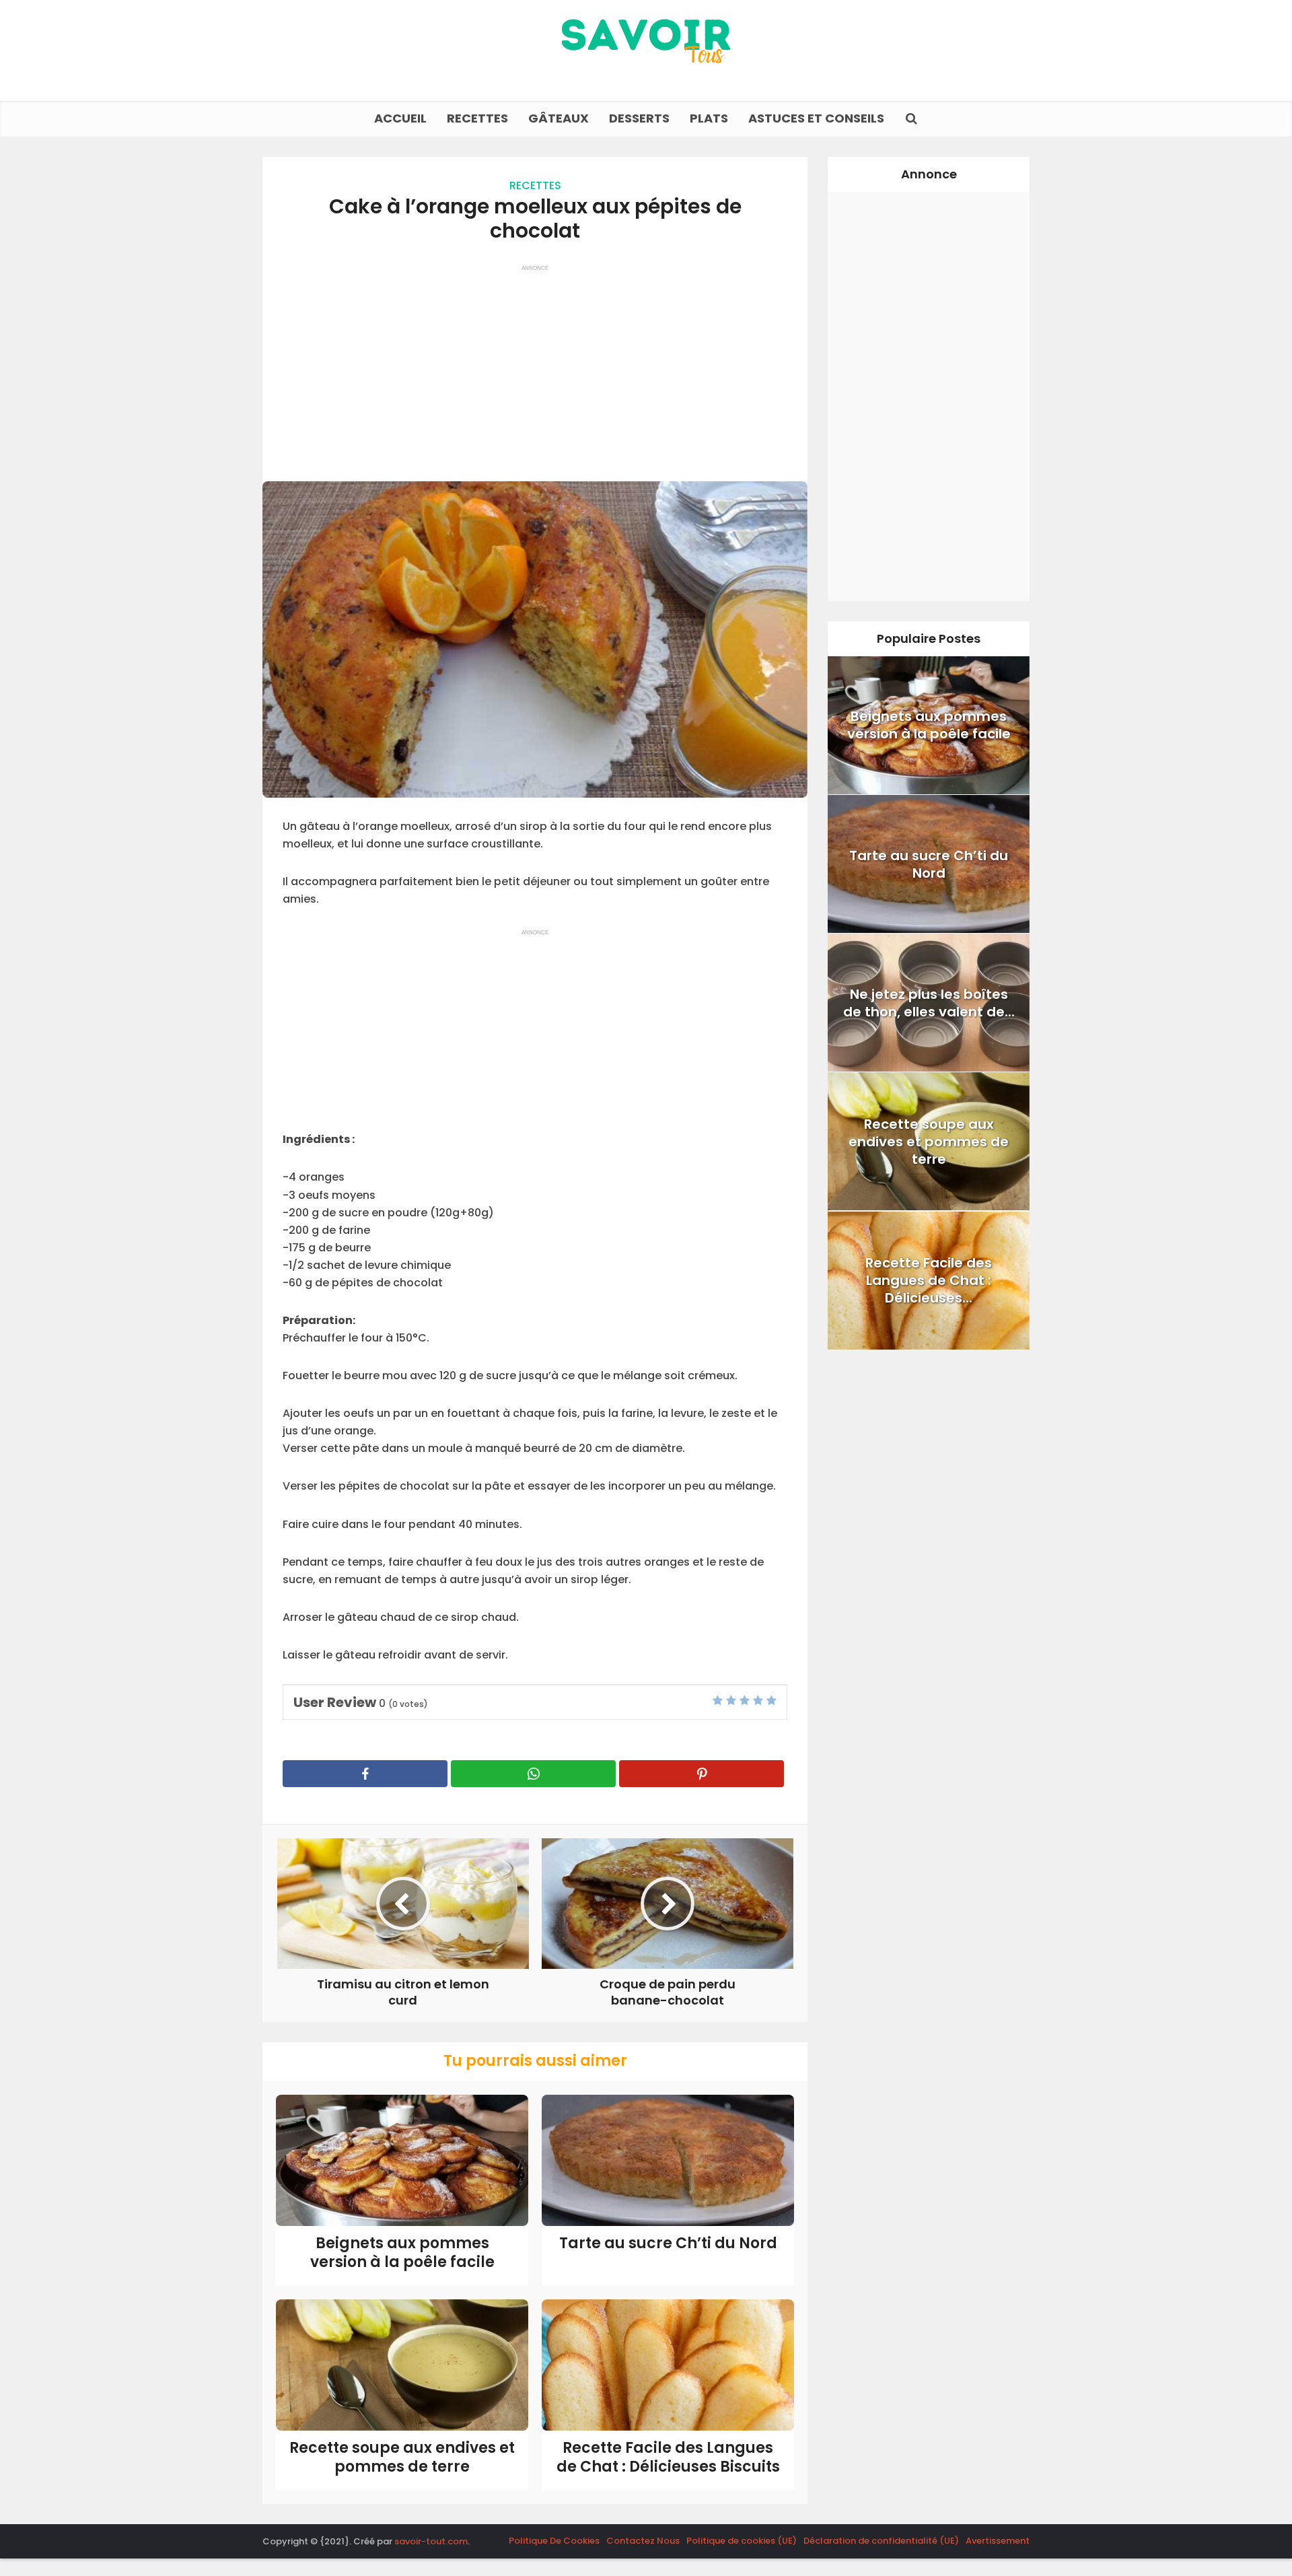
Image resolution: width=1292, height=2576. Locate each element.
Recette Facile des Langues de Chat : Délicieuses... (929, 1280)
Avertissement (998, 2541)
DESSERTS (639, 118)
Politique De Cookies (554, 2541)
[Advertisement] (535, 367)
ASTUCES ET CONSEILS (816, 118)
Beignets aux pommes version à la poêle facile (402, 2253)
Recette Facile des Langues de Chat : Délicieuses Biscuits (668, 2458)
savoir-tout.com (431, 2541)
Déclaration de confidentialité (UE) (881, 2541)
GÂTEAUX (559, 118)
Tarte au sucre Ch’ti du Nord (668, 2243)
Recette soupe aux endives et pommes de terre (402, 2458)
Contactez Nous (643, 2541)
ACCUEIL (400, 118)
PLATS (709, 118)
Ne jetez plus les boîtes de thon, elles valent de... (929, 1003)
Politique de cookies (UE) (742, 2541)
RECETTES (477, 118)
